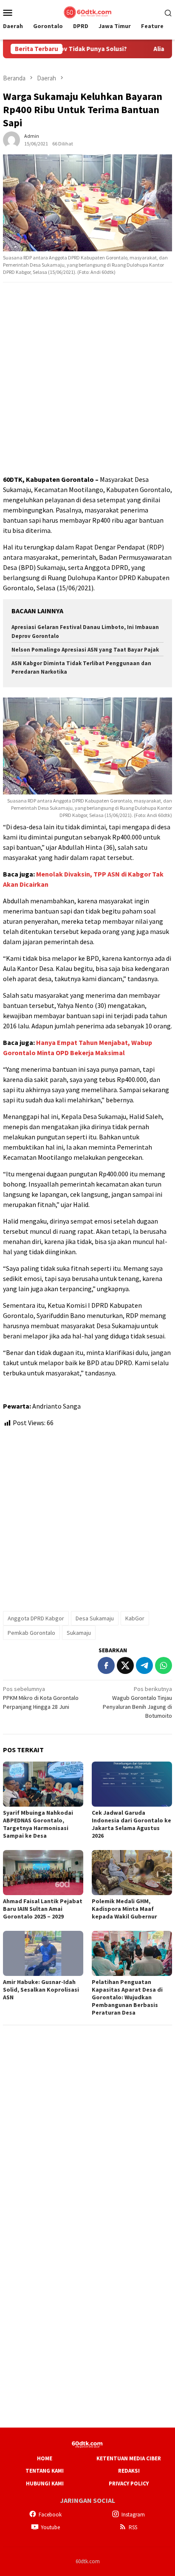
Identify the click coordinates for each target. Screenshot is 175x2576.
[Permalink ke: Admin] (11, 139)
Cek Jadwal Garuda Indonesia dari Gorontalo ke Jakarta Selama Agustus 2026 (131, 1824)
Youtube (50, 2527)
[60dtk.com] (87, 11)
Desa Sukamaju (95, 1618)
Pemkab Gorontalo (31, 1633)
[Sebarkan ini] (106, 1665)
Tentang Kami (45, 2471)
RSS (133, 2527)
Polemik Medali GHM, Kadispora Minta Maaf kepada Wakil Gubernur (124, 1909)
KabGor (135, 1618)
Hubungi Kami (45, 2483)
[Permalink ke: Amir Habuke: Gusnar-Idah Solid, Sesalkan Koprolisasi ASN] (43, 1953)
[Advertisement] (87, 379)
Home (45, 2458)
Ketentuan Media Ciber (129, 2458)
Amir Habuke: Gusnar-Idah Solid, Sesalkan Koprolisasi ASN (41, 1990)
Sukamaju (79, 1633)
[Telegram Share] (144, 1665)
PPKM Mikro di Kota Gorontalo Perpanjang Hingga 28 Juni (41, 1698)
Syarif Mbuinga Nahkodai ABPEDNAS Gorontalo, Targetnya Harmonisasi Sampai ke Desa (38, 1824)
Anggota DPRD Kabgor (36, 1618)
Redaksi (129, 2471)
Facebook (50, 2515)
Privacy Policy (129, 2483)
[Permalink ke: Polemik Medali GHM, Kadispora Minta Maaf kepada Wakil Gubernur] (132, 1873)
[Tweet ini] (125, 1665)
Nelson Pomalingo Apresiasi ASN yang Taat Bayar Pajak (86, 650)
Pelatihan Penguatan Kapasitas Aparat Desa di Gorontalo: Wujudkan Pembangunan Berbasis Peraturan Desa (127, 1997)
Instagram (133, 2515)
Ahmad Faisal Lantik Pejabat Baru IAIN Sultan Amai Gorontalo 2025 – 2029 (43, 1909)
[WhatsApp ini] (164, 1665)
